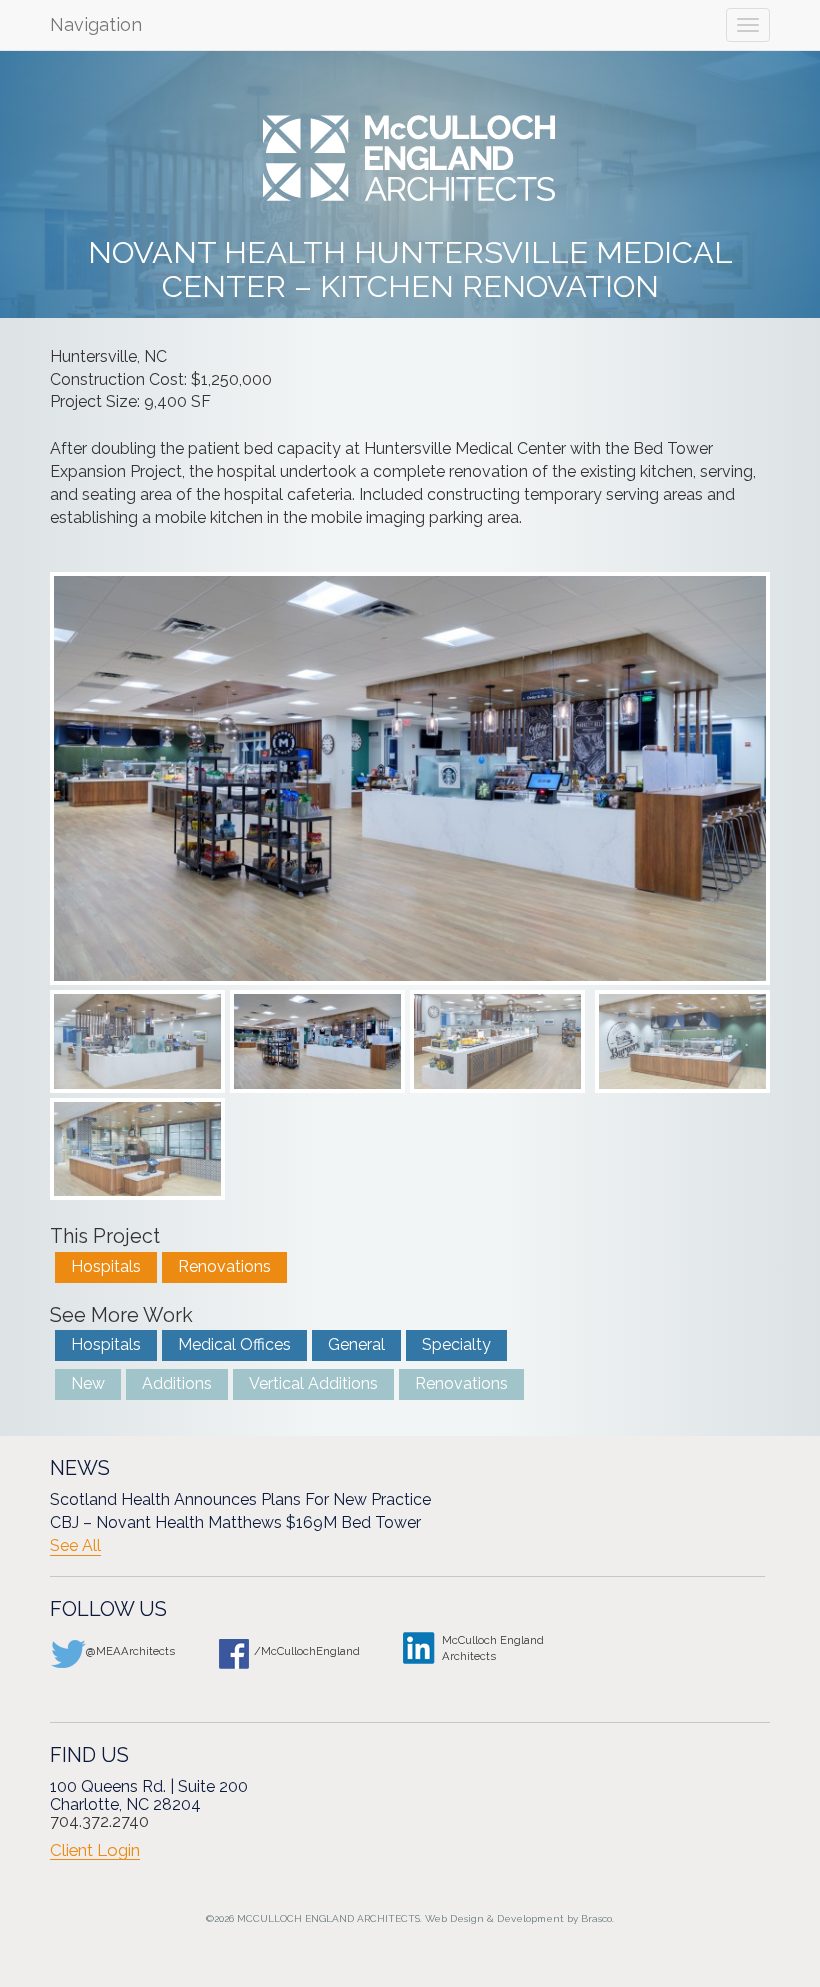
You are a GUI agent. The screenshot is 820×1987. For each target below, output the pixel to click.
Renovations (224, 1266)
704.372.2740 (99, 1821)
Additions (177, 1383)
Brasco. (597, 1918)
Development (530, 1918)
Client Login (95, 1850)
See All (75, 1546)
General (356, 1344)
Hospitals (106, 1266)
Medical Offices (234, 1344)
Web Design (454, 1918)
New (88, 1383)
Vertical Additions (313, 1383)
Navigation (96, 24)
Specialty (456, 1344)
